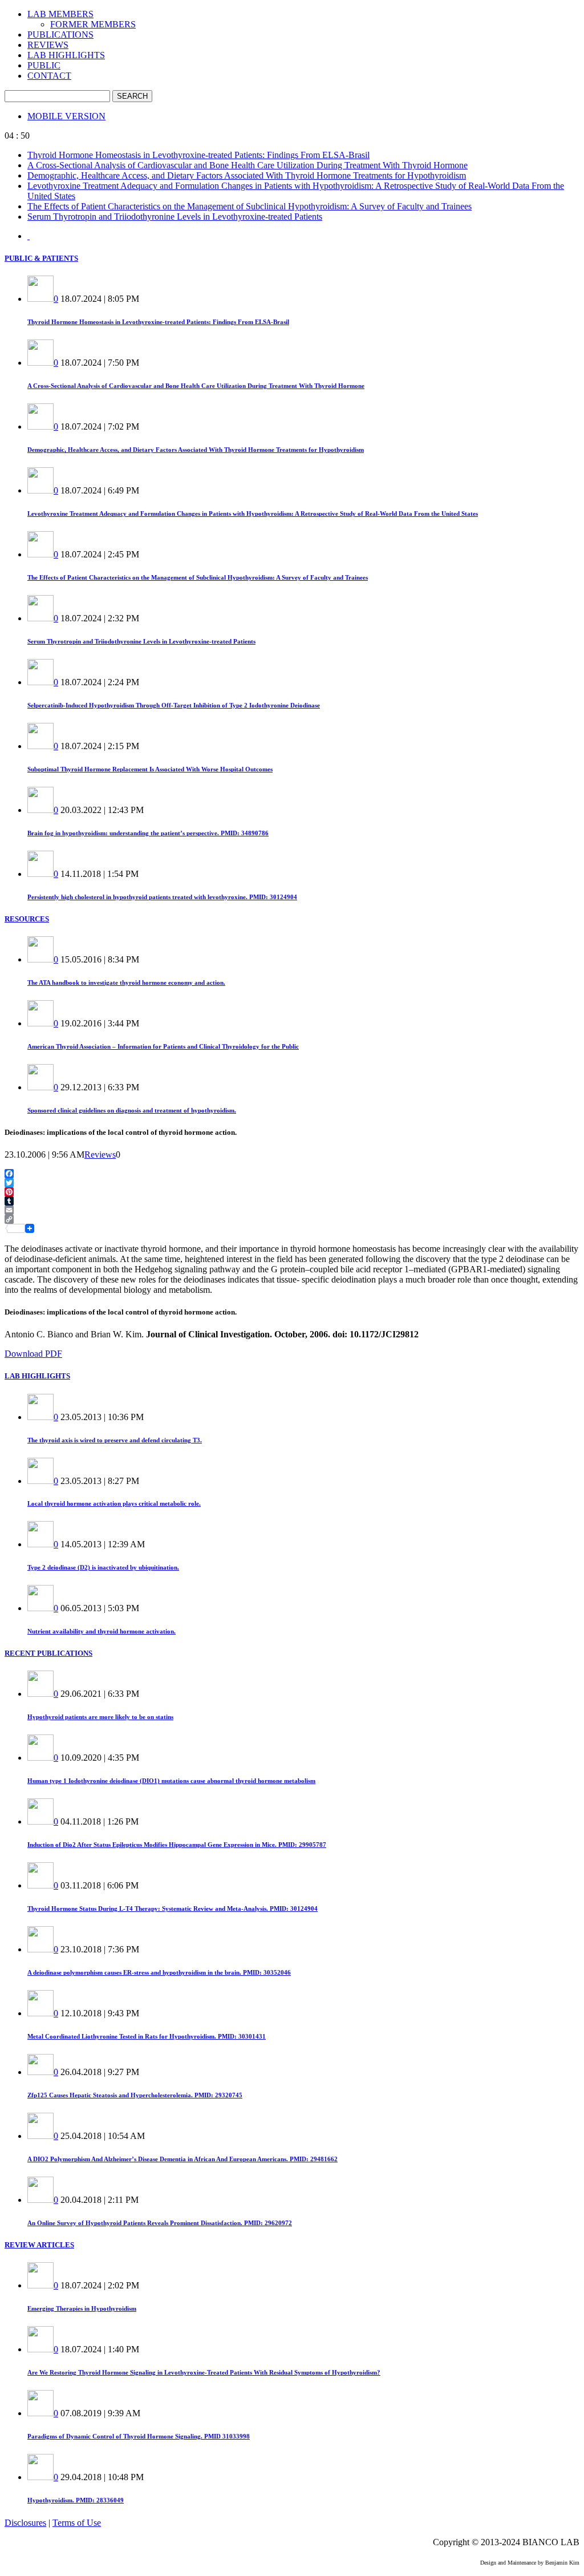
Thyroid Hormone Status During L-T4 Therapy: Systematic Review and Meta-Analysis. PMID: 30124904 (173, 1908)
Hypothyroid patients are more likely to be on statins (100, 1717)
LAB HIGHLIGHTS (66, 55)
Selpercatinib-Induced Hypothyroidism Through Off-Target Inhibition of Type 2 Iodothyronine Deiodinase (174, 705)
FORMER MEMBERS (93, 24)
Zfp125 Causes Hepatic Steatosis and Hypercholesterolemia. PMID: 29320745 (135, 2095)
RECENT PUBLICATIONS (48, 1653)
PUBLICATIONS (60, 35)
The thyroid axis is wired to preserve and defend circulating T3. (115, 1440)
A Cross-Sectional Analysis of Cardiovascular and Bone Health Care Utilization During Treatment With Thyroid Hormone (248, 165)
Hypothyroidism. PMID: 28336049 (76, 2500)
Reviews (100, 1154)
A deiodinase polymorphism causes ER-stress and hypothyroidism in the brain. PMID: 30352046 (159, 1972)
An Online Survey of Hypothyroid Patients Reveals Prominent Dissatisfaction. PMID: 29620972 (160, 2223)
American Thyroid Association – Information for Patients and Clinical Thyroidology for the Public (163, 1046)
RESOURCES (27, 919)
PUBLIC (44, 65)
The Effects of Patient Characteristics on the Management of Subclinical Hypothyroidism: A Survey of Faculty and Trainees (250, 206)
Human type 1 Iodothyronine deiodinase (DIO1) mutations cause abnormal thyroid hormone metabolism (171, 1781)
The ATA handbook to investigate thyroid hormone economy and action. (126, 982)
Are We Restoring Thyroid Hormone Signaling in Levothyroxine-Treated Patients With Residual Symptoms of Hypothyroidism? (204, 2372)
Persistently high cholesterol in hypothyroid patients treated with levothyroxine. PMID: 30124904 (162, 897)
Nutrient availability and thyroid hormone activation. (102, 1631)
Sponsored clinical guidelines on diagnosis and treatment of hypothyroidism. (132, 1110)
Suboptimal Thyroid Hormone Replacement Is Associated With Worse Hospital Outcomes (150, 769)
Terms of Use (77, 2523)
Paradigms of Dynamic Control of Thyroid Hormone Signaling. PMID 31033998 (139, 2436)
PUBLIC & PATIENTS (41, 258)
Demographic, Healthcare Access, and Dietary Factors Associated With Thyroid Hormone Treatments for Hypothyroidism (247, 175)
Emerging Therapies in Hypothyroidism (82, 2308)
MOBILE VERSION (66, 116)
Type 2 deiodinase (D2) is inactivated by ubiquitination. (103, 1567)
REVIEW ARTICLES (39, 2245)
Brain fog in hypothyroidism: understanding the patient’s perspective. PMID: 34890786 (148, 833)
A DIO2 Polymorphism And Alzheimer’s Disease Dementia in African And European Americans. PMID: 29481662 (182, 2159)
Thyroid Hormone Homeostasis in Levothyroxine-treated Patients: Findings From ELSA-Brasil (198, 155)
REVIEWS (48, 45)
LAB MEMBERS (60, 14)
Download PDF (33, 1354)
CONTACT (49, 76)
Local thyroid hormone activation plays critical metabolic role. (114, 1503)
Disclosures (25, 2523)
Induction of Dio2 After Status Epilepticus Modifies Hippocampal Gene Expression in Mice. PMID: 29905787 (177, 1845)
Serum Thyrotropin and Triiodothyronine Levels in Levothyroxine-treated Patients (175, 217)
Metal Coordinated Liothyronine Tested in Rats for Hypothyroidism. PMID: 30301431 (147, 2036)
